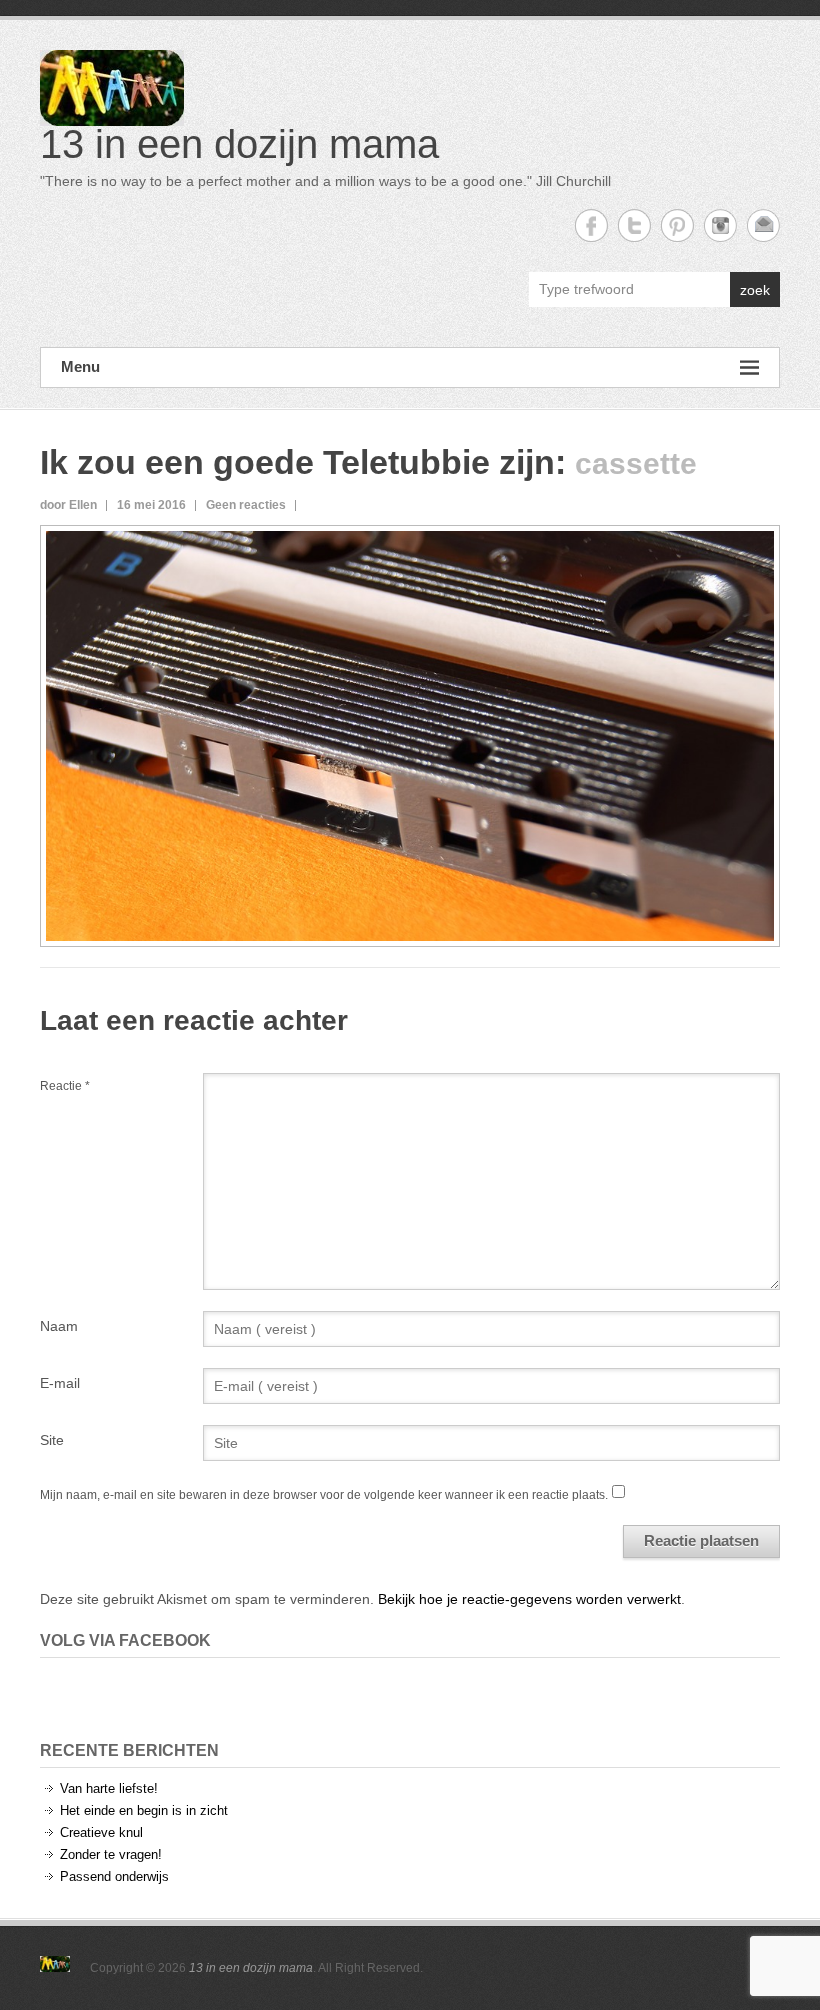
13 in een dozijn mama (239, 144)
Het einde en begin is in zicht (144, 1810)
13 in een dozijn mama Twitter (634, 225)
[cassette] (410, 542)
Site (52, 1440)
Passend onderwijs (114, 1876)
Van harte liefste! (109, 1788)
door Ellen (68, 505)
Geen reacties (246, 505)
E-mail (60, 1383)
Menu (80, 366)
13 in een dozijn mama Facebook (591, 225)
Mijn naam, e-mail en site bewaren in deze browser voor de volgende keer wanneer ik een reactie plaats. (324, 1495)
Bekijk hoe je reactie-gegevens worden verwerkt (529, 1599)
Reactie (65, 1086)
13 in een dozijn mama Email (763, 225)
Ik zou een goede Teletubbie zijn (297, 462)
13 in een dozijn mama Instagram (720, 225)
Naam (59, 1326)
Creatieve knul (101, 1832)
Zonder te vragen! (111, 1854)
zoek (755, 290)
